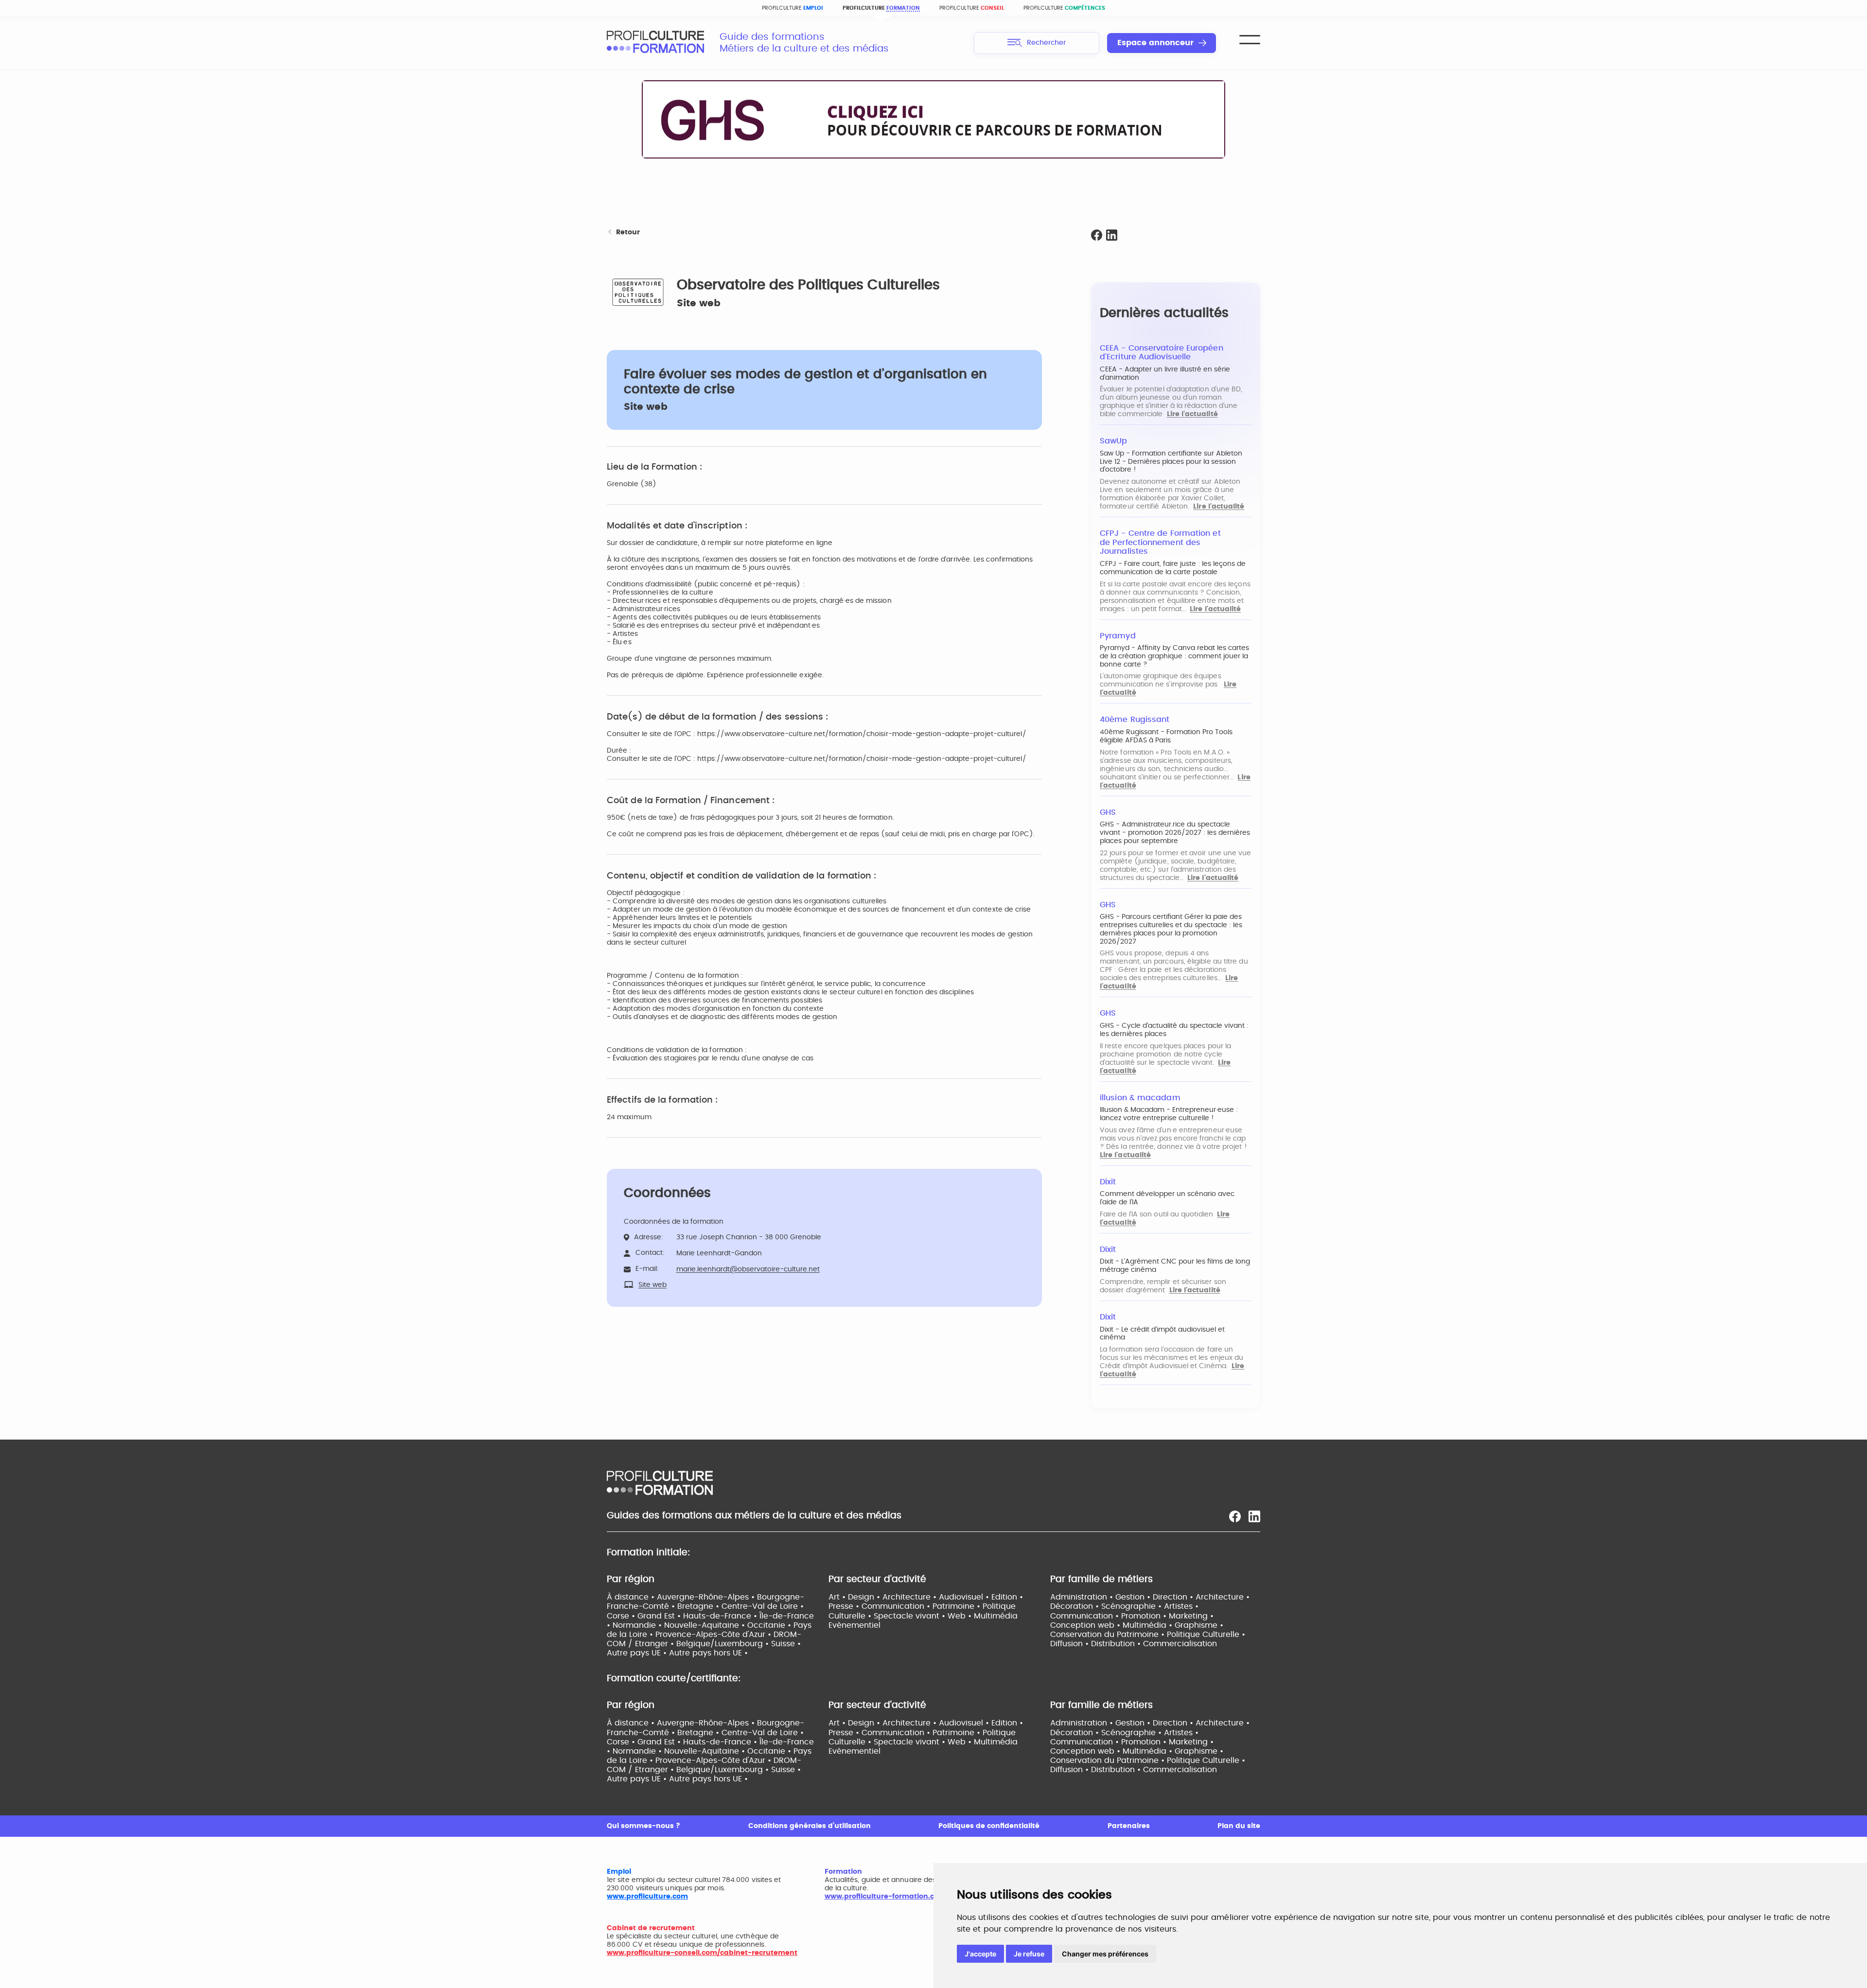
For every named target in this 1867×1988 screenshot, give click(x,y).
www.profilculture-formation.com (885, 1897)
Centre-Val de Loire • (763, 1606)
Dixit (1108, 1182)
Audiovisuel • (965, 1597)
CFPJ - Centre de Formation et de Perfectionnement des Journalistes (1160, 542)
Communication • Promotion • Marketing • (1132, 1616)
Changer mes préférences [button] (1105, 1954)
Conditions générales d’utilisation (810, 1826)
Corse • (622, 1616)
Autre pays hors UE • (708, 1653)
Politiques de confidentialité (989, 1826)
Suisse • (786, 1644)
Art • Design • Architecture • (884, 1597)
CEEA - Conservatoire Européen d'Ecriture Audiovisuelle (1162, 353)
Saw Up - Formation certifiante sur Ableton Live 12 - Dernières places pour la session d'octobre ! (1171, 462)
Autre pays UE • (638, 1653)
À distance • (632, 1597)
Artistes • (1181, 1606)
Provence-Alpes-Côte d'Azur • (714, 1635)
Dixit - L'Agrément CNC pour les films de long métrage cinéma (1175, 1266)
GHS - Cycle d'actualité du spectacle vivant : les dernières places (1174, 1030)
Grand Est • (660, 1616)
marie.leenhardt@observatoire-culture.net (748, 1269)
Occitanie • (770, 1625)
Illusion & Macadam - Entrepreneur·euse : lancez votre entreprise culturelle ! (1169, 1114)
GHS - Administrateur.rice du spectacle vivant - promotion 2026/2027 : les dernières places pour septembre (1175, 833)
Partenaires (1129, 1826)
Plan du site (1239, 1826)
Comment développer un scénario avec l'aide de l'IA (1167, 1198)
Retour (628, 232)
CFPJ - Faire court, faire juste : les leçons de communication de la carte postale (1173, 568)
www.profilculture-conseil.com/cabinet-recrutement (702, 1953)
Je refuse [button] (1029, 1954)
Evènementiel (854, 1625)
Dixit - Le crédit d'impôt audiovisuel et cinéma (1162, 1334)
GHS (1108, 812)
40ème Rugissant (1135, 720)
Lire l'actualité (1192, 414)
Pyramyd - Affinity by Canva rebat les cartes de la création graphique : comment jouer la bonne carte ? (1174, 656)
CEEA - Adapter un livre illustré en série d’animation (1165, 374)
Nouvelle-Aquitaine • (706, 1625)
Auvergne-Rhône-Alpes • (707, 1597)
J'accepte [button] (980, 1954)
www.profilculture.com (647, 1897)
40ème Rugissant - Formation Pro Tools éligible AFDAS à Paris (1166, 736)
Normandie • (638, 1625)
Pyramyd (1118, 636)
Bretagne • (699, 1606)
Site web (699, 303)
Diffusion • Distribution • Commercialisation (1134, 1644)
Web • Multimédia (983, 1616)
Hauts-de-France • (721, 1616)
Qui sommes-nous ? (643, 1826)
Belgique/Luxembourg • (724, 1644)
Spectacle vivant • (911, 1616)
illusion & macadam (1140, 1098)
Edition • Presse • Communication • (926, 1602)
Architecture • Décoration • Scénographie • (1150, 1602)
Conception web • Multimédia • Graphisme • (1137, 1625)
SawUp (1113, 441)
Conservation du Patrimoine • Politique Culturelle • (1148, 1635)
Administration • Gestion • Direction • (1123, 1597)
